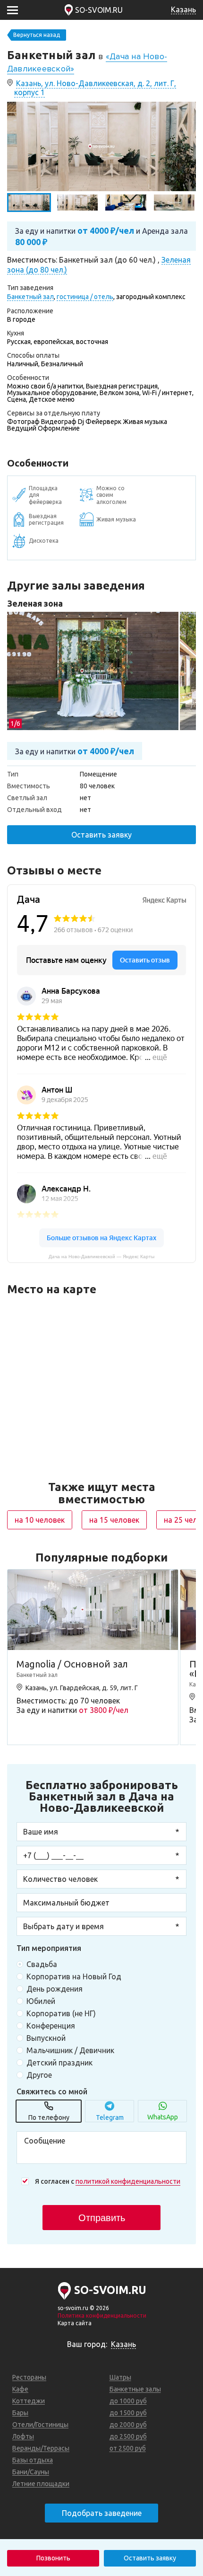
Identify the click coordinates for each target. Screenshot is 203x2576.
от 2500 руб (128, 2448)
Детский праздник (59, 2063)
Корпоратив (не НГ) (61, 2013)
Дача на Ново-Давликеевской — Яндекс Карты (101, 1257)
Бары (20, 2413)
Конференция (51, 2026)
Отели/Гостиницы (40, 2425)
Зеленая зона (35, 603)
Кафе (20, 2389)
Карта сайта (75, 2323)
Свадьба (42, 1964)
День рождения (55, 1989)
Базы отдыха (33, 2460)
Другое (39, 2075)
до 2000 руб (128, 2425)
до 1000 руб (128, 2401)
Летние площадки (41, 2484)
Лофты (23, 2436)
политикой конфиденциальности (128, 2181)
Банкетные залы (135, 2389)
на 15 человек (114, 1520)
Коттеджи (29, 2401)
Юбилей (41, 2001)
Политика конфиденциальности (102, 2316)
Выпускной (46, 2038)
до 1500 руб (128, 2413)
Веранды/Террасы (41, 2448)
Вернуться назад (37, 35)
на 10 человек (40, 1520)
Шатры (120, 2377)
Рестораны (29, 2377)
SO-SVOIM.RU (99, 10)
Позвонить (53, 2558)
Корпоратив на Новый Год (74, 1976)
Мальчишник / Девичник (70, 2050)
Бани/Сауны (31, 2472)
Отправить (102, 2218)
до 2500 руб (128, 2436)
